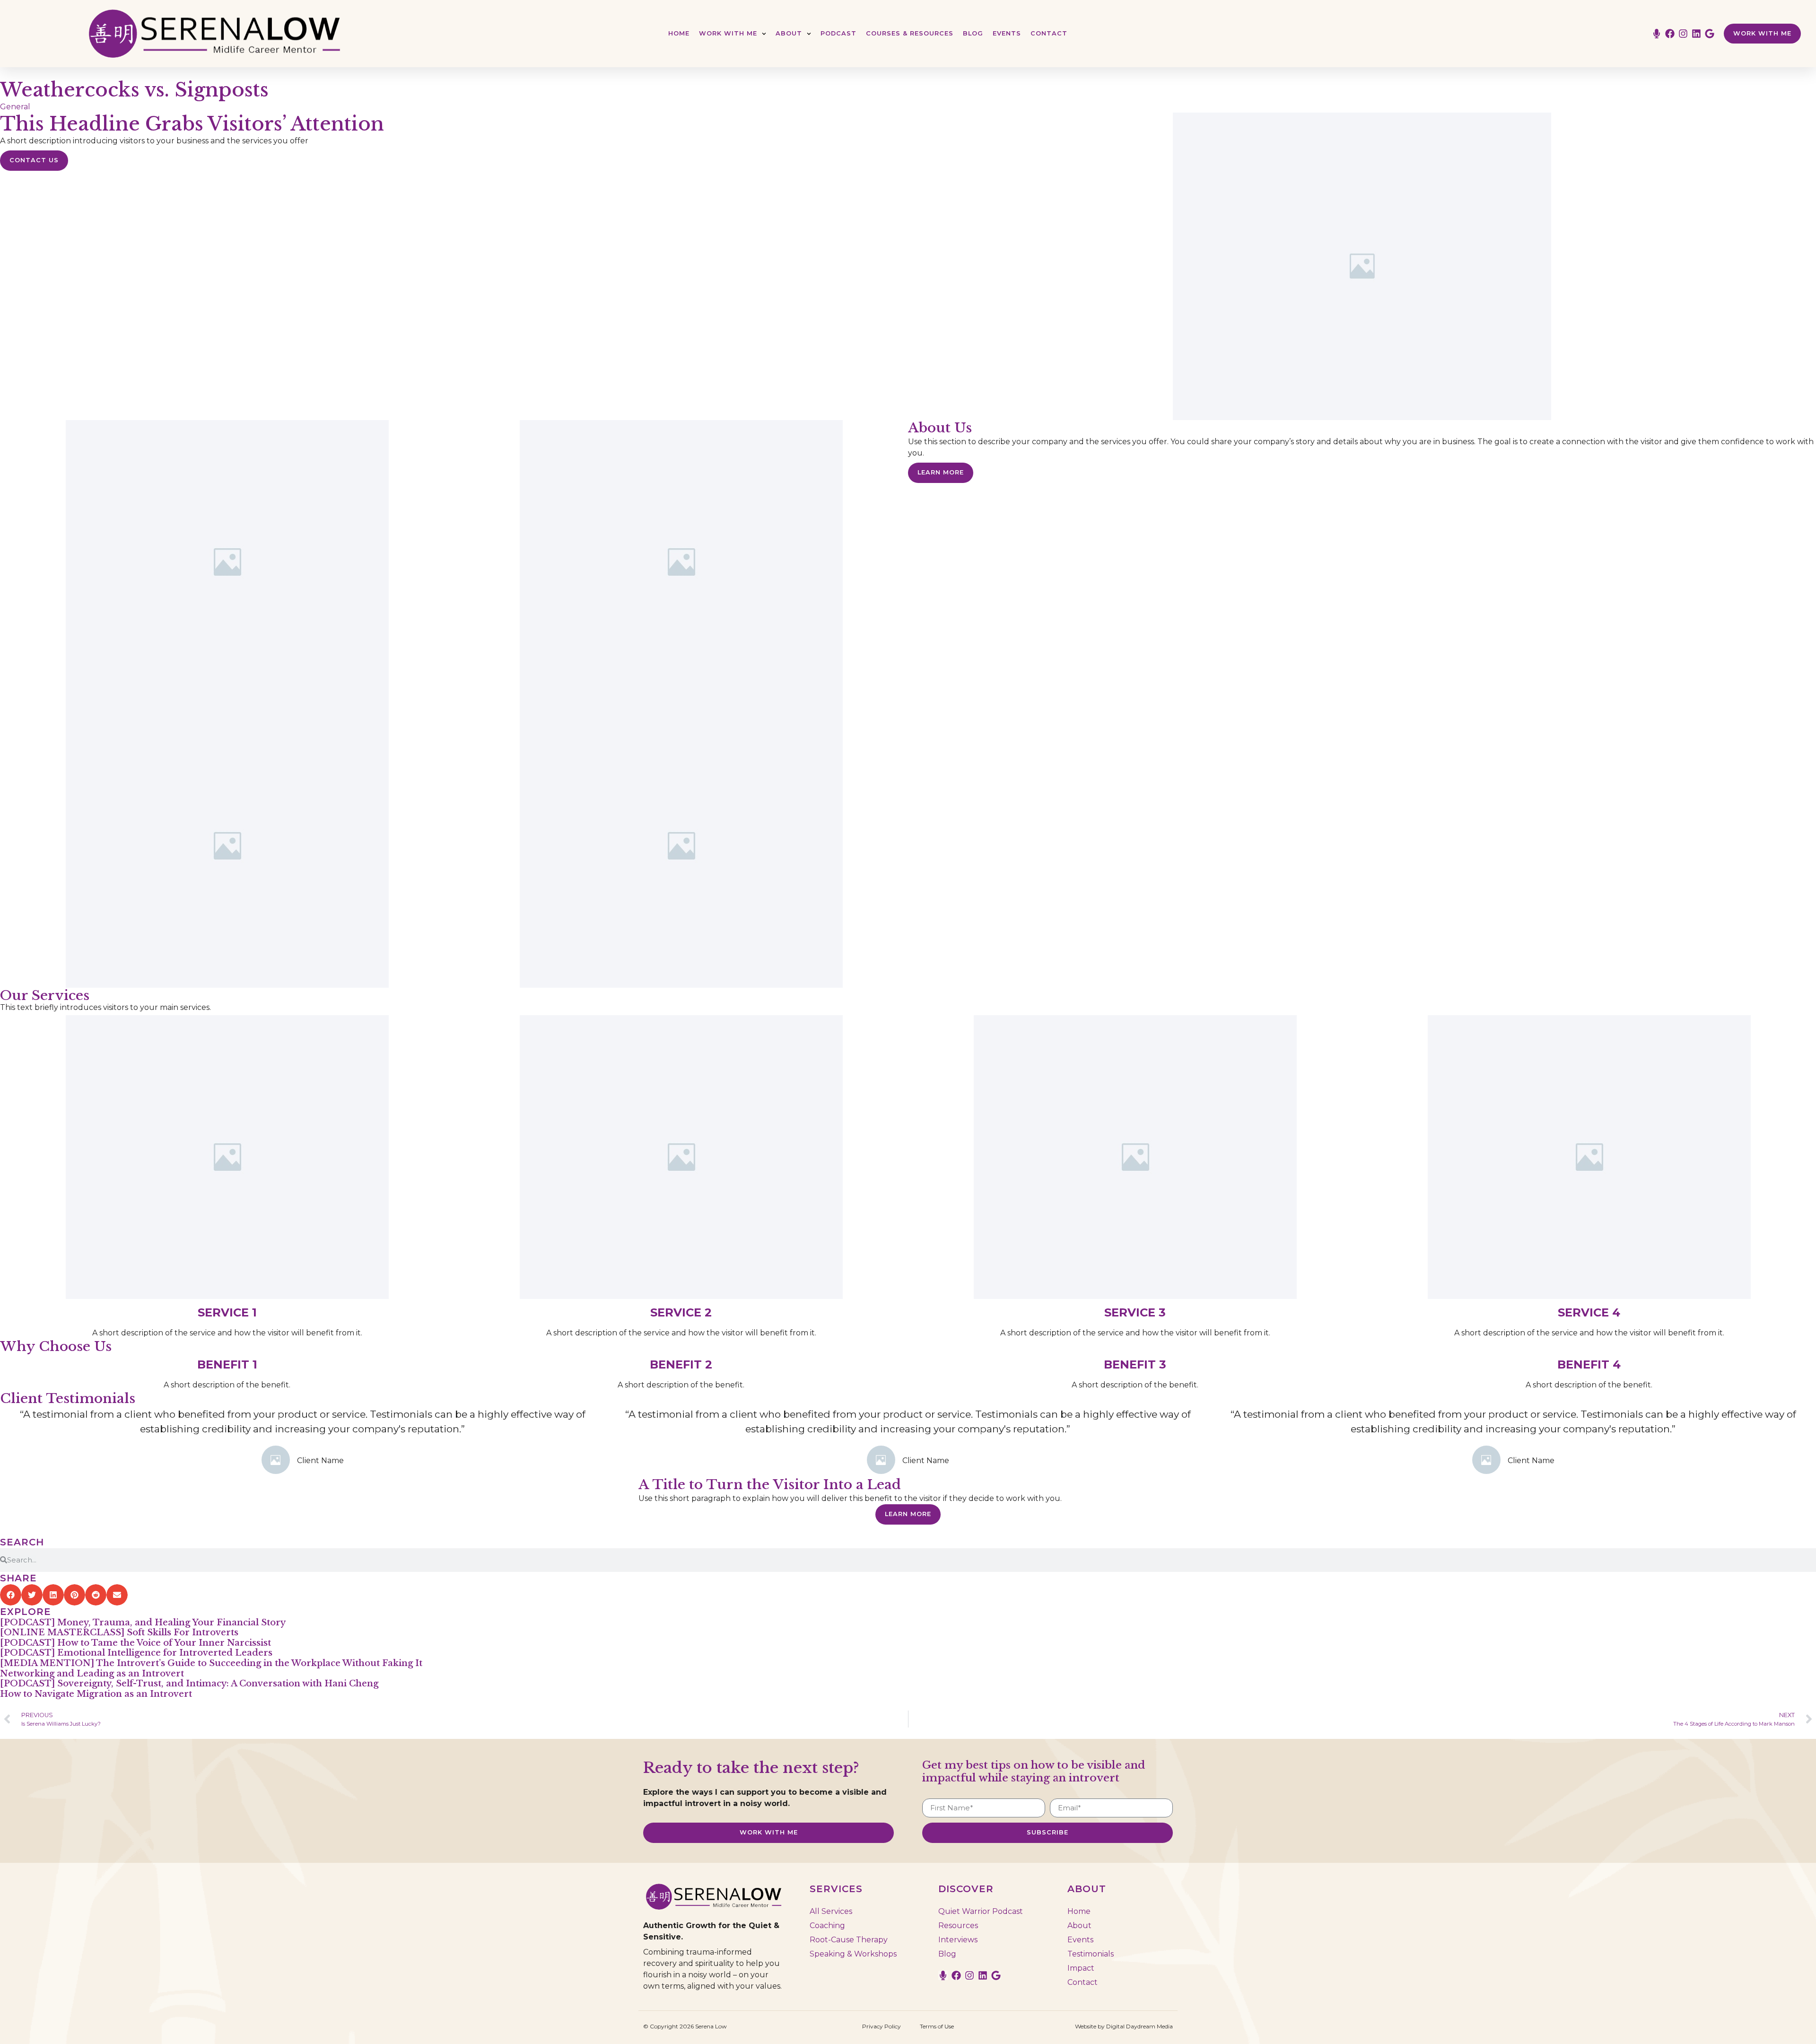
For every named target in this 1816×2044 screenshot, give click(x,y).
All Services (831, 1911)
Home (679, 33)
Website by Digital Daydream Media (1124, 2026)
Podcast (838, 33)
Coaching (827, 1926)
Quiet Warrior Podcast (981, 1911)
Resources (958, 1926)
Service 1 (227, 1312)
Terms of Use (937, 2026)
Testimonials (1091, 1954)
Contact (1049, 33)
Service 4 (1589, 1312)
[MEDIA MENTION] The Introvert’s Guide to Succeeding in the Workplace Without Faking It (211, 1663)
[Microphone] (1657, 34)
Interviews (958, 1940)
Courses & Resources (910, 33)
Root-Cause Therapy (849, 1940)
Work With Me (728, 33)
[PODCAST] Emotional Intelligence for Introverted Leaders (136, 1653)
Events (1007, 33)
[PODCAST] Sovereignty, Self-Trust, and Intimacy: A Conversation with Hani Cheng (189, 1684)
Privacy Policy (882, 2026)
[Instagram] (1683, 34)
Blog (973, 33)
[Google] (1710, 34)
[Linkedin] (1696, 34)
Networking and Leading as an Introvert (92, 1674)
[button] (11, 1595)
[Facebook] (1670, 34)
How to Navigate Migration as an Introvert (96, 1694)
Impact (1081, 1968)
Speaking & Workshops (853, 1954)
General (15, 107)
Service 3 (1135, 1312)
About (789, 33)
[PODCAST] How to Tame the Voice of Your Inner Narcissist (135, 1643)
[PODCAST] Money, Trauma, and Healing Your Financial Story (143, 1623)
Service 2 (681, 1312)
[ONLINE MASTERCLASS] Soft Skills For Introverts (119, 1632)
